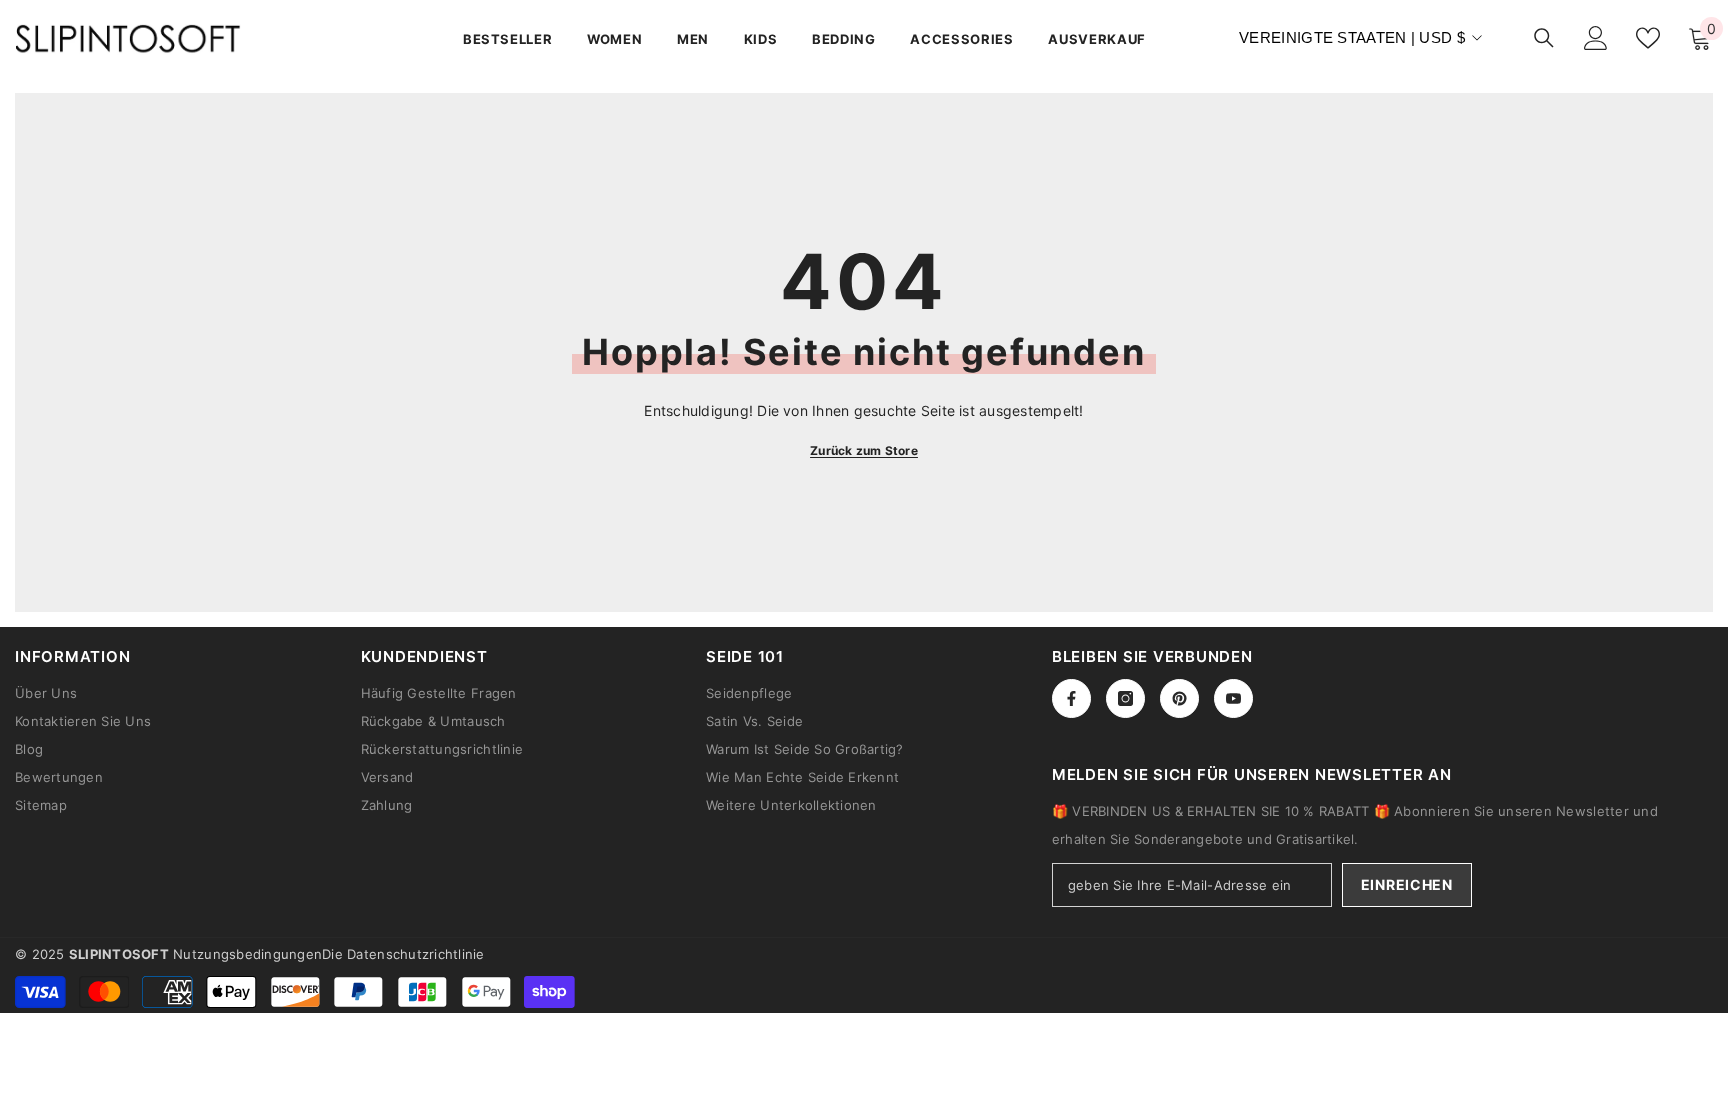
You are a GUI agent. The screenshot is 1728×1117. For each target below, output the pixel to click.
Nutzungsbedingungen (247, 954)
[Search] (1544, 37)
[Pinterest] (1179, 698)
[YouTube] (1233, 698)
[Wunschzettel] (1648, 38)
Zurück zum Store (864, 450)
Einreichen (1407, 884)
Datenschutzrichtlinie (415, 954)
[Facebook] (1071, 698)
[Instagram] (1125, 698)
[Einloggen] (1596, 38)
